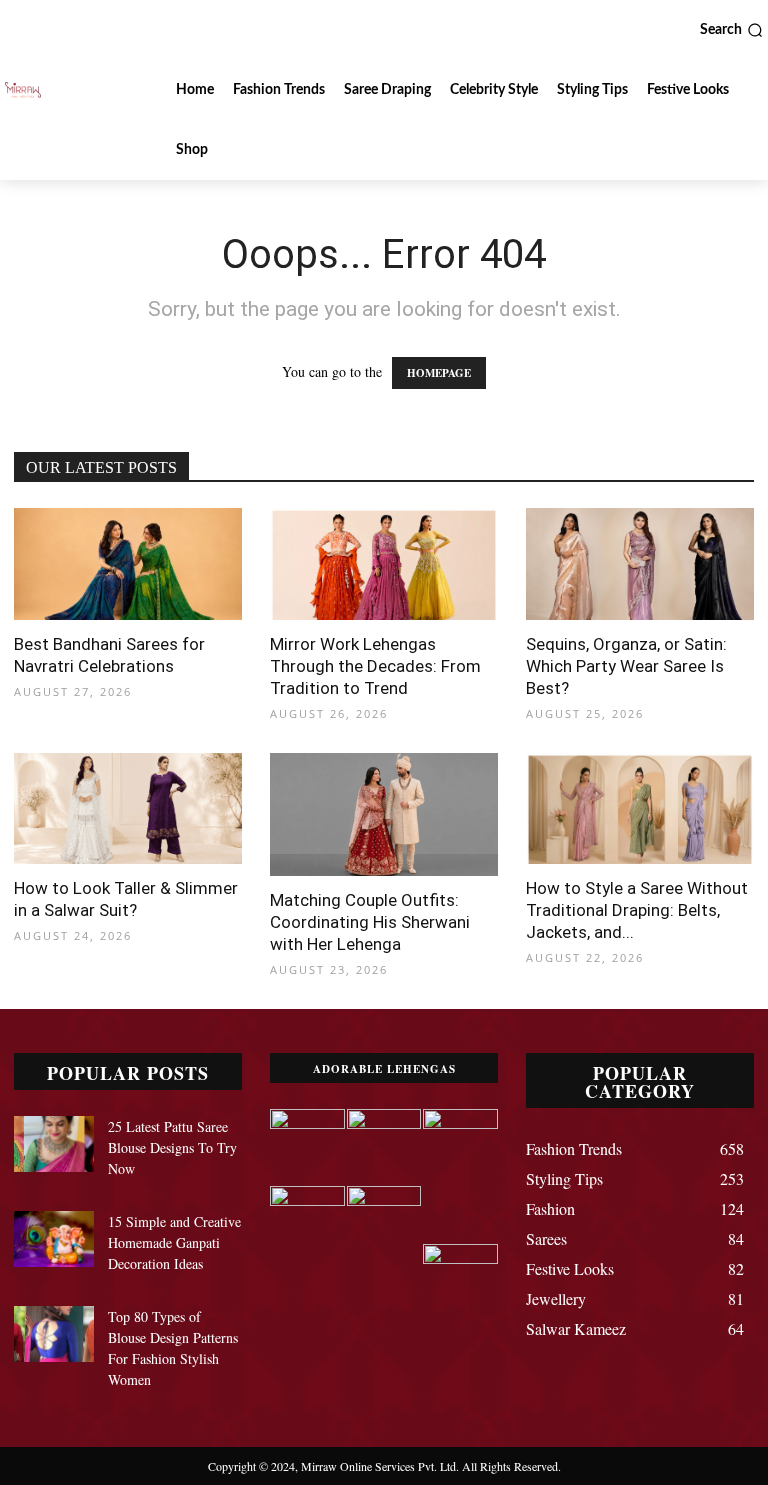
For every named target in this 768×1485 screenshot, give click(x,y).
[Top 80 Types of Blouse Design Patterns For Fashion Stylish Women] (54, 1334)
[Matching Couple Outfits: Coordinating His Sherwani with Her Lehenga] (384, 815)
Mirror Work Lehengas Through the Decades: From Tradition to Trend (375, 666)
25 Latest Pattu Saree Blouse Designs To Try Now (172, 1147)
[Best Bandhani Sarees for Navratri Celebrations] (128, 564)
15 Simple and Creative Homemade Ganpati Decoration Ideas (174, 1242)
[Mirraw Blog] (23, 90)
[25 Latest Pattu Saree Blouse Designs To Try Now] (54, 1144)
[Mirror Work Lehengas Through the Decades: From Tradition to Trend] (384, 564)
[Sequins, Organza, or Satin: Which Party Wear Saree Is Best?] (640, 564)
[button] (731, 30)
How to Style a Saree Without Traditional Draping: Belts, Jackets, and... (637, 910)
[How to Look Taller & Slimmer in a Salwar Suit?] (128, 809)
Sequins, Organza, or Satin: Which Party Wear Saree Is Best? (626, 666)
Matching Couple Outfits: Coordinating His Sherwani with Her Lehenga (370, 922)
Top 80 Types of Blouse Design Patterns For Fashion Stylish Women (173, 1348)
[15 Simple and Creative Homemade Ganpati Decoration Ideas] (54, 1239)
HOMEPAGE (439, 373)
